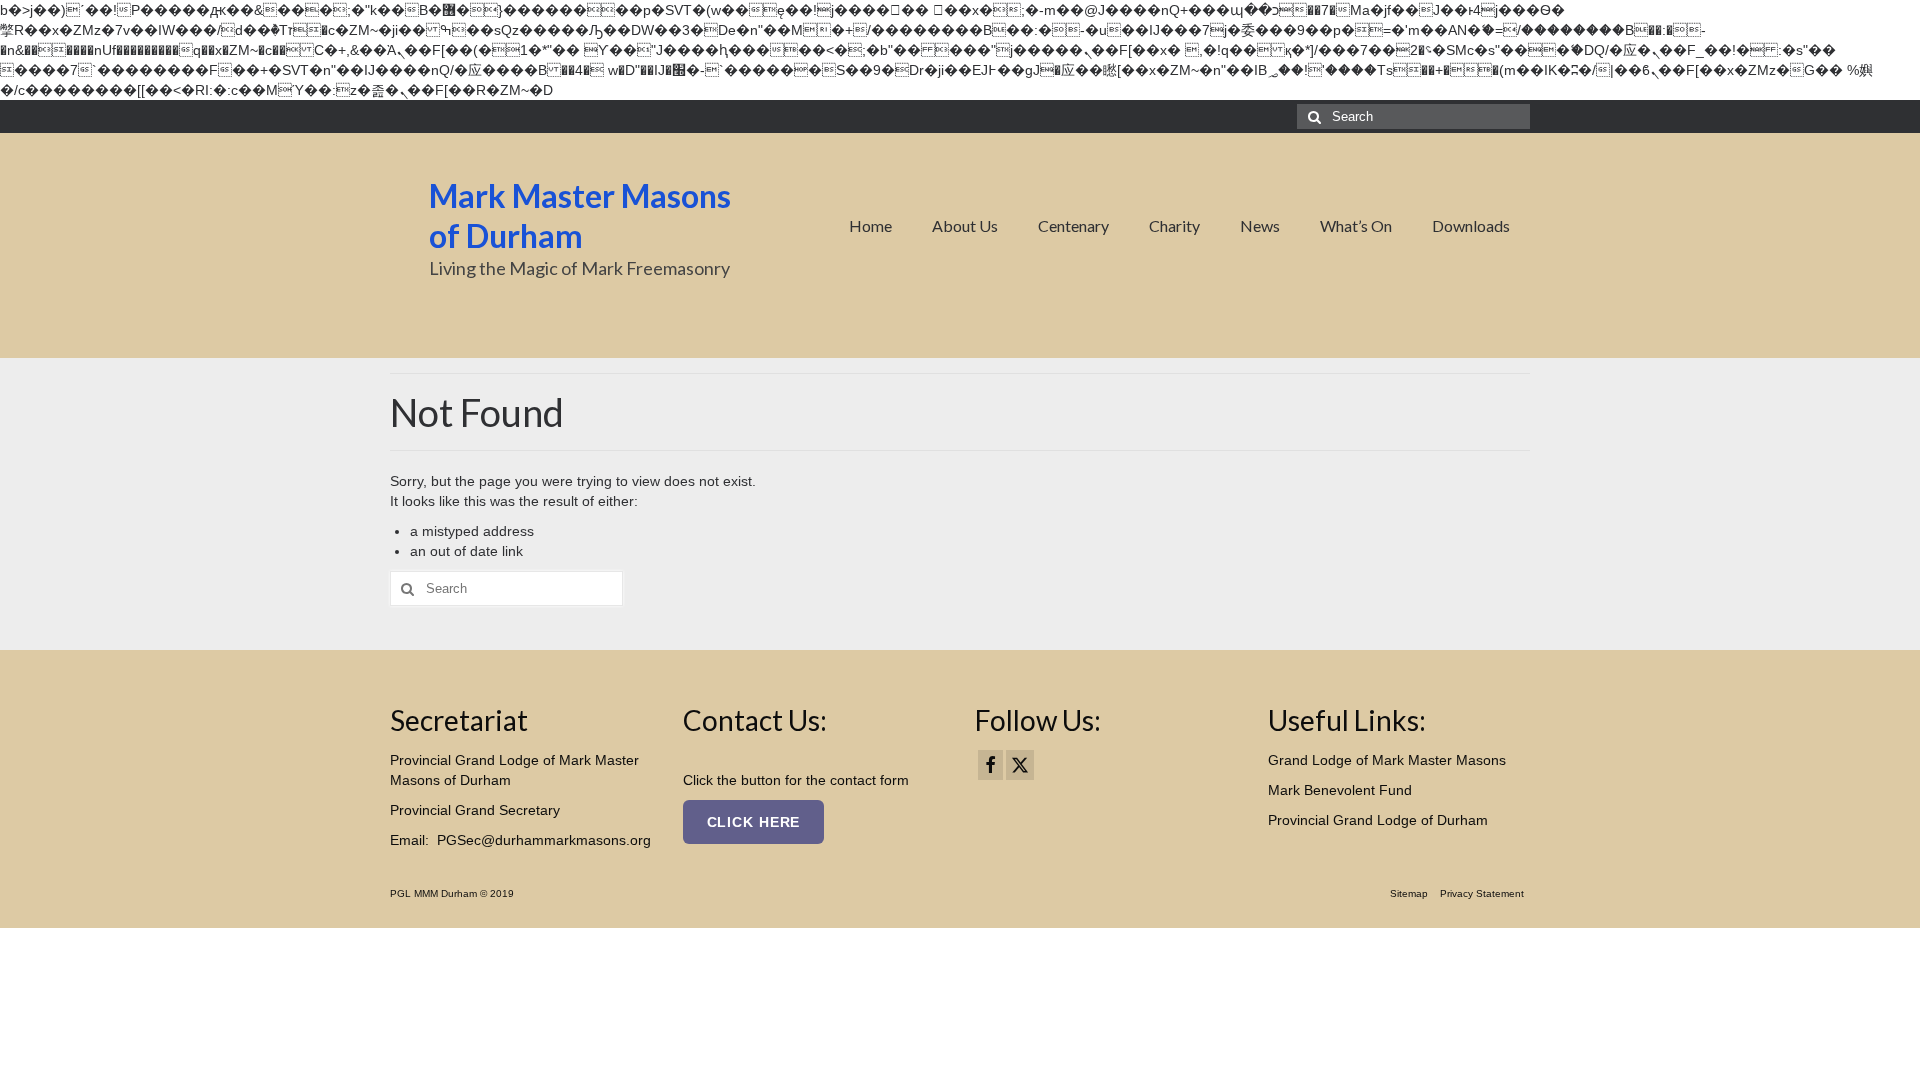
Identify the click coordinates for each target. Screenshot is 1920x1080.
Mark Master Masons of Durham (580, 215)
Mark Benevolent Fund (1340, 790)
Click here (754, 822)
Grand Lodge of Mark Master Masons (1387, 760)
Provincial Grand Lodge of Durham (1378, 820)
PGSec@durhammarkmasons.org (544, 840)
